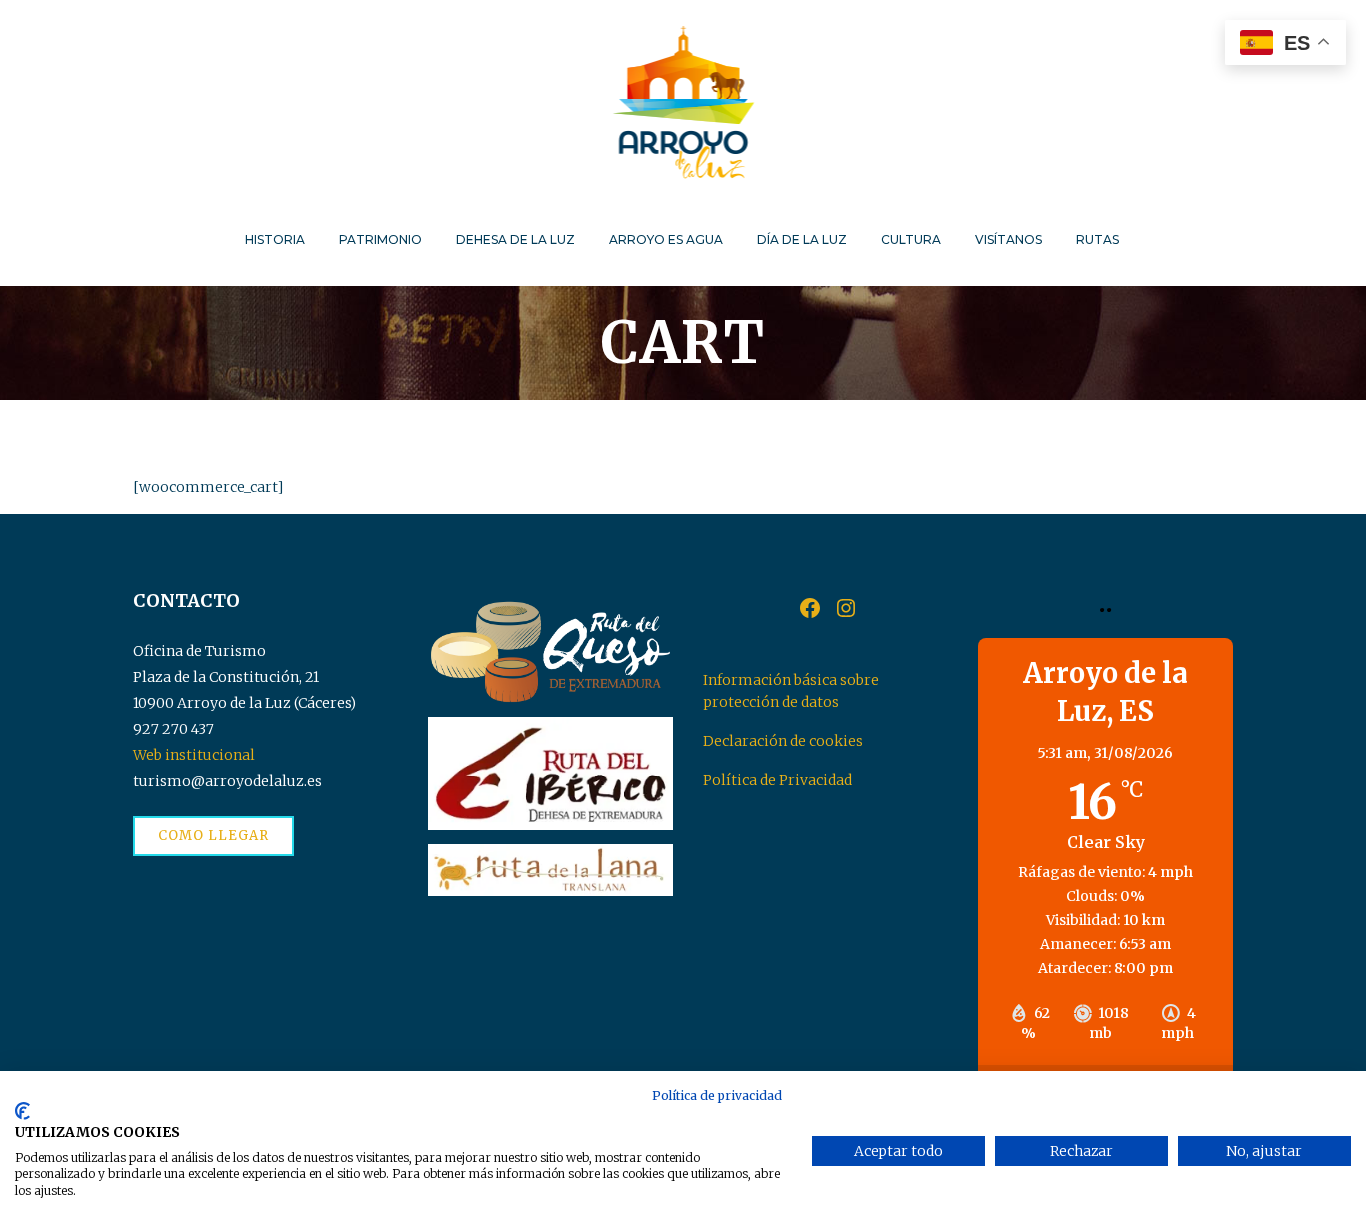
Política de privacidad (717, 1095)
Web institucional (194, 755)
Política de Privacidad (777, 780)
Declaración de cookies (783, 741)
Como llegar (213, 835)
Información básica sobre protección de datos (791, 691)
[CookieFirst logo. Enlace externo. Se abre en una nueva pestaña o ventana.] (22, 1111)
